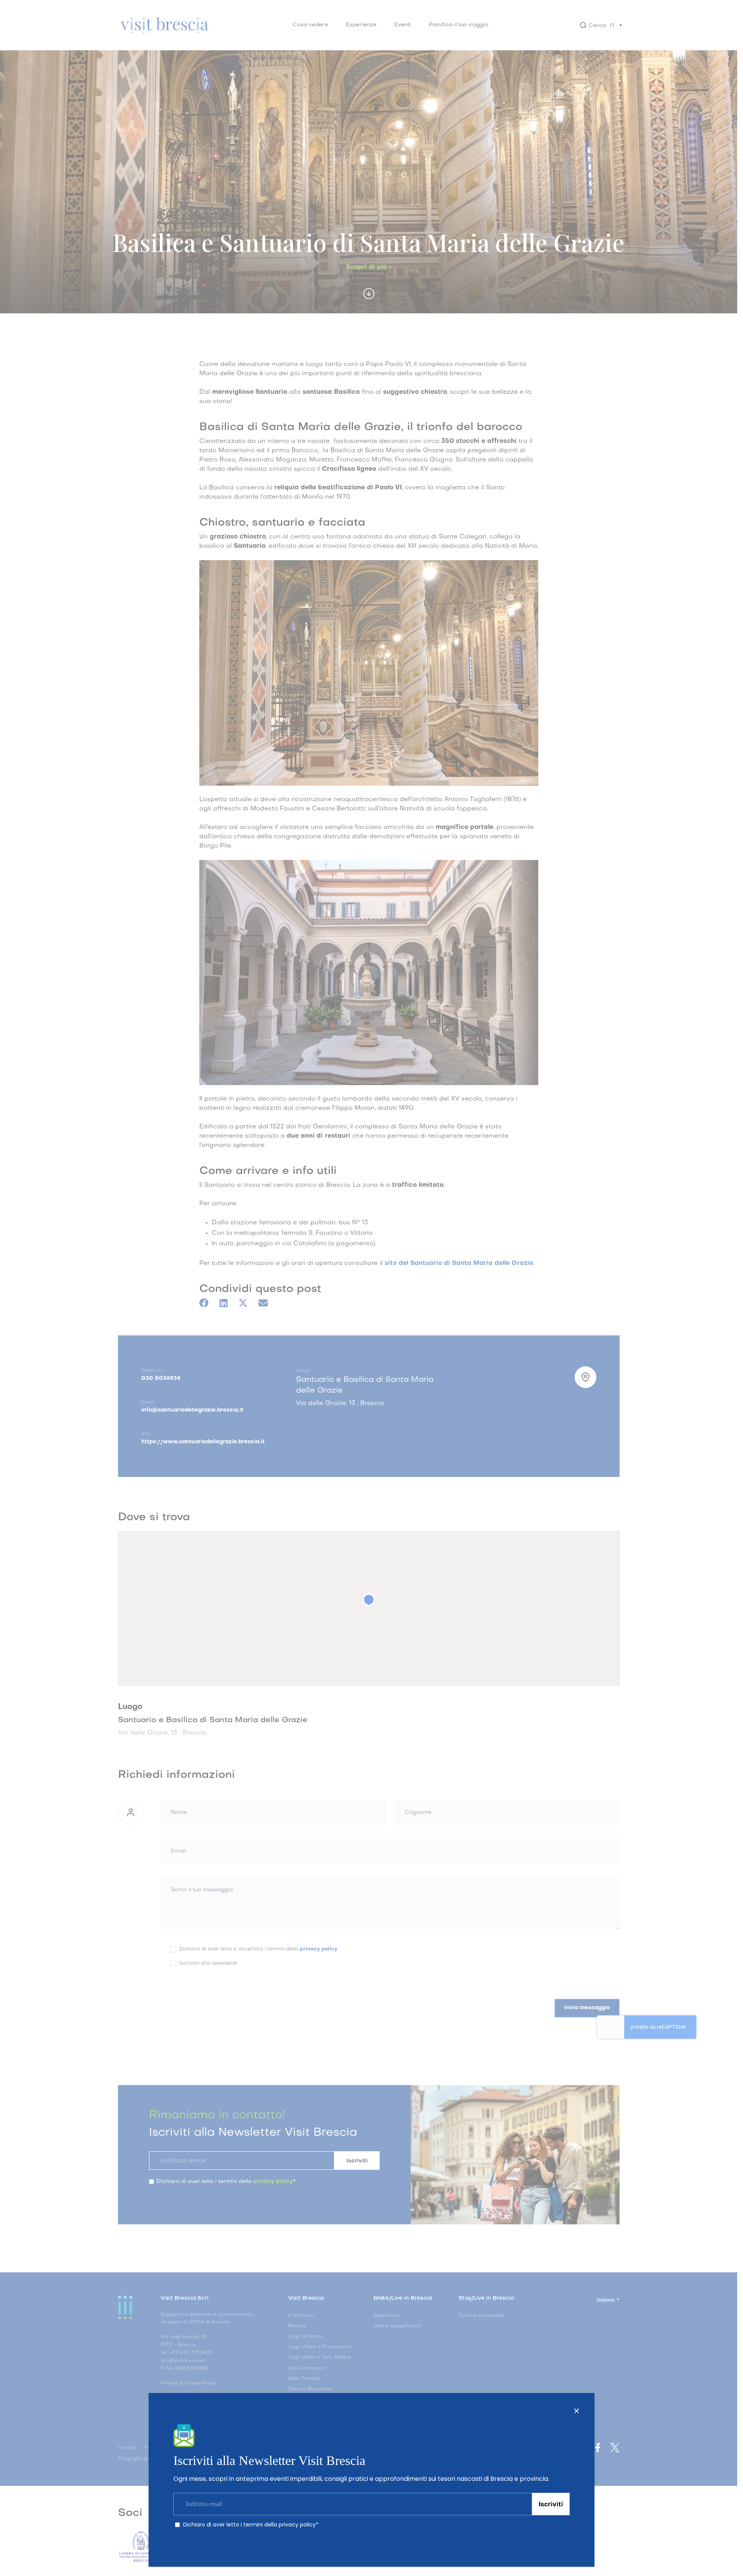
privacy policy (297, 2525)
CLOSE (577, 2411)
